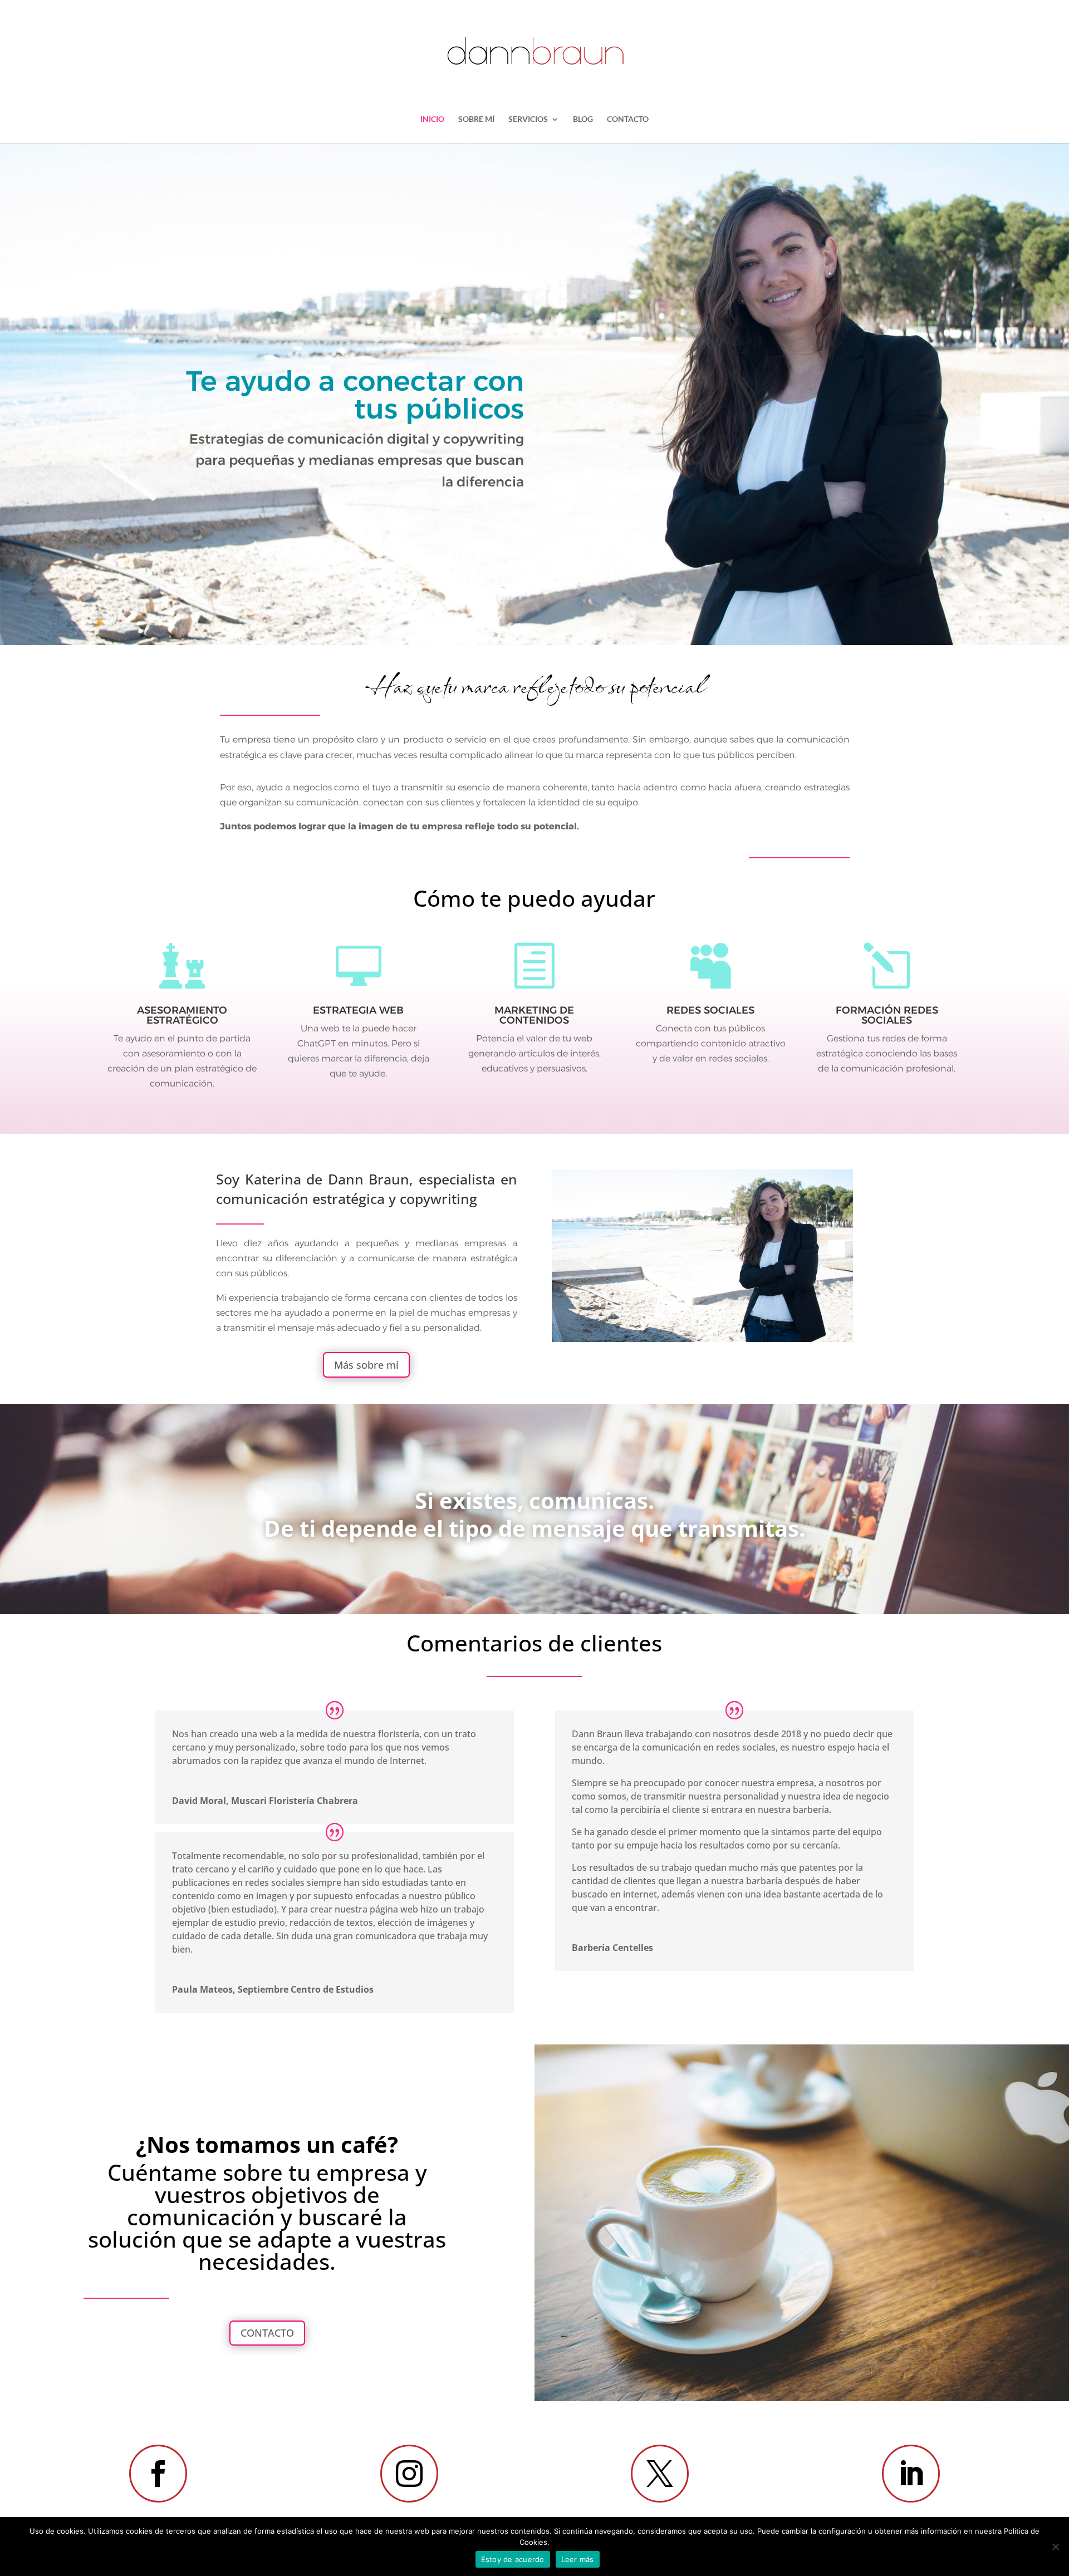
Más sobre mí (366, 1365)
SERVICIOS (528, 119)
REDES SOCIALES (710, 1010)
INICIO (432, 119)
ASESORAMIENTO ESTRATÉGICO (182, 1015)
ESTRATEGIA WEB (358, 1010)
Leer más (578, 2559)
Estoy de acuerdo (513, 2559)
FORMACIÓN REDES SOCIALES (887, 1015)
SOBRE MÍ (476, 119)
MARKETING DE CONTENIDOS (534, 1015)
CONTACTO (628, 119)
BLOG (583, 119)
